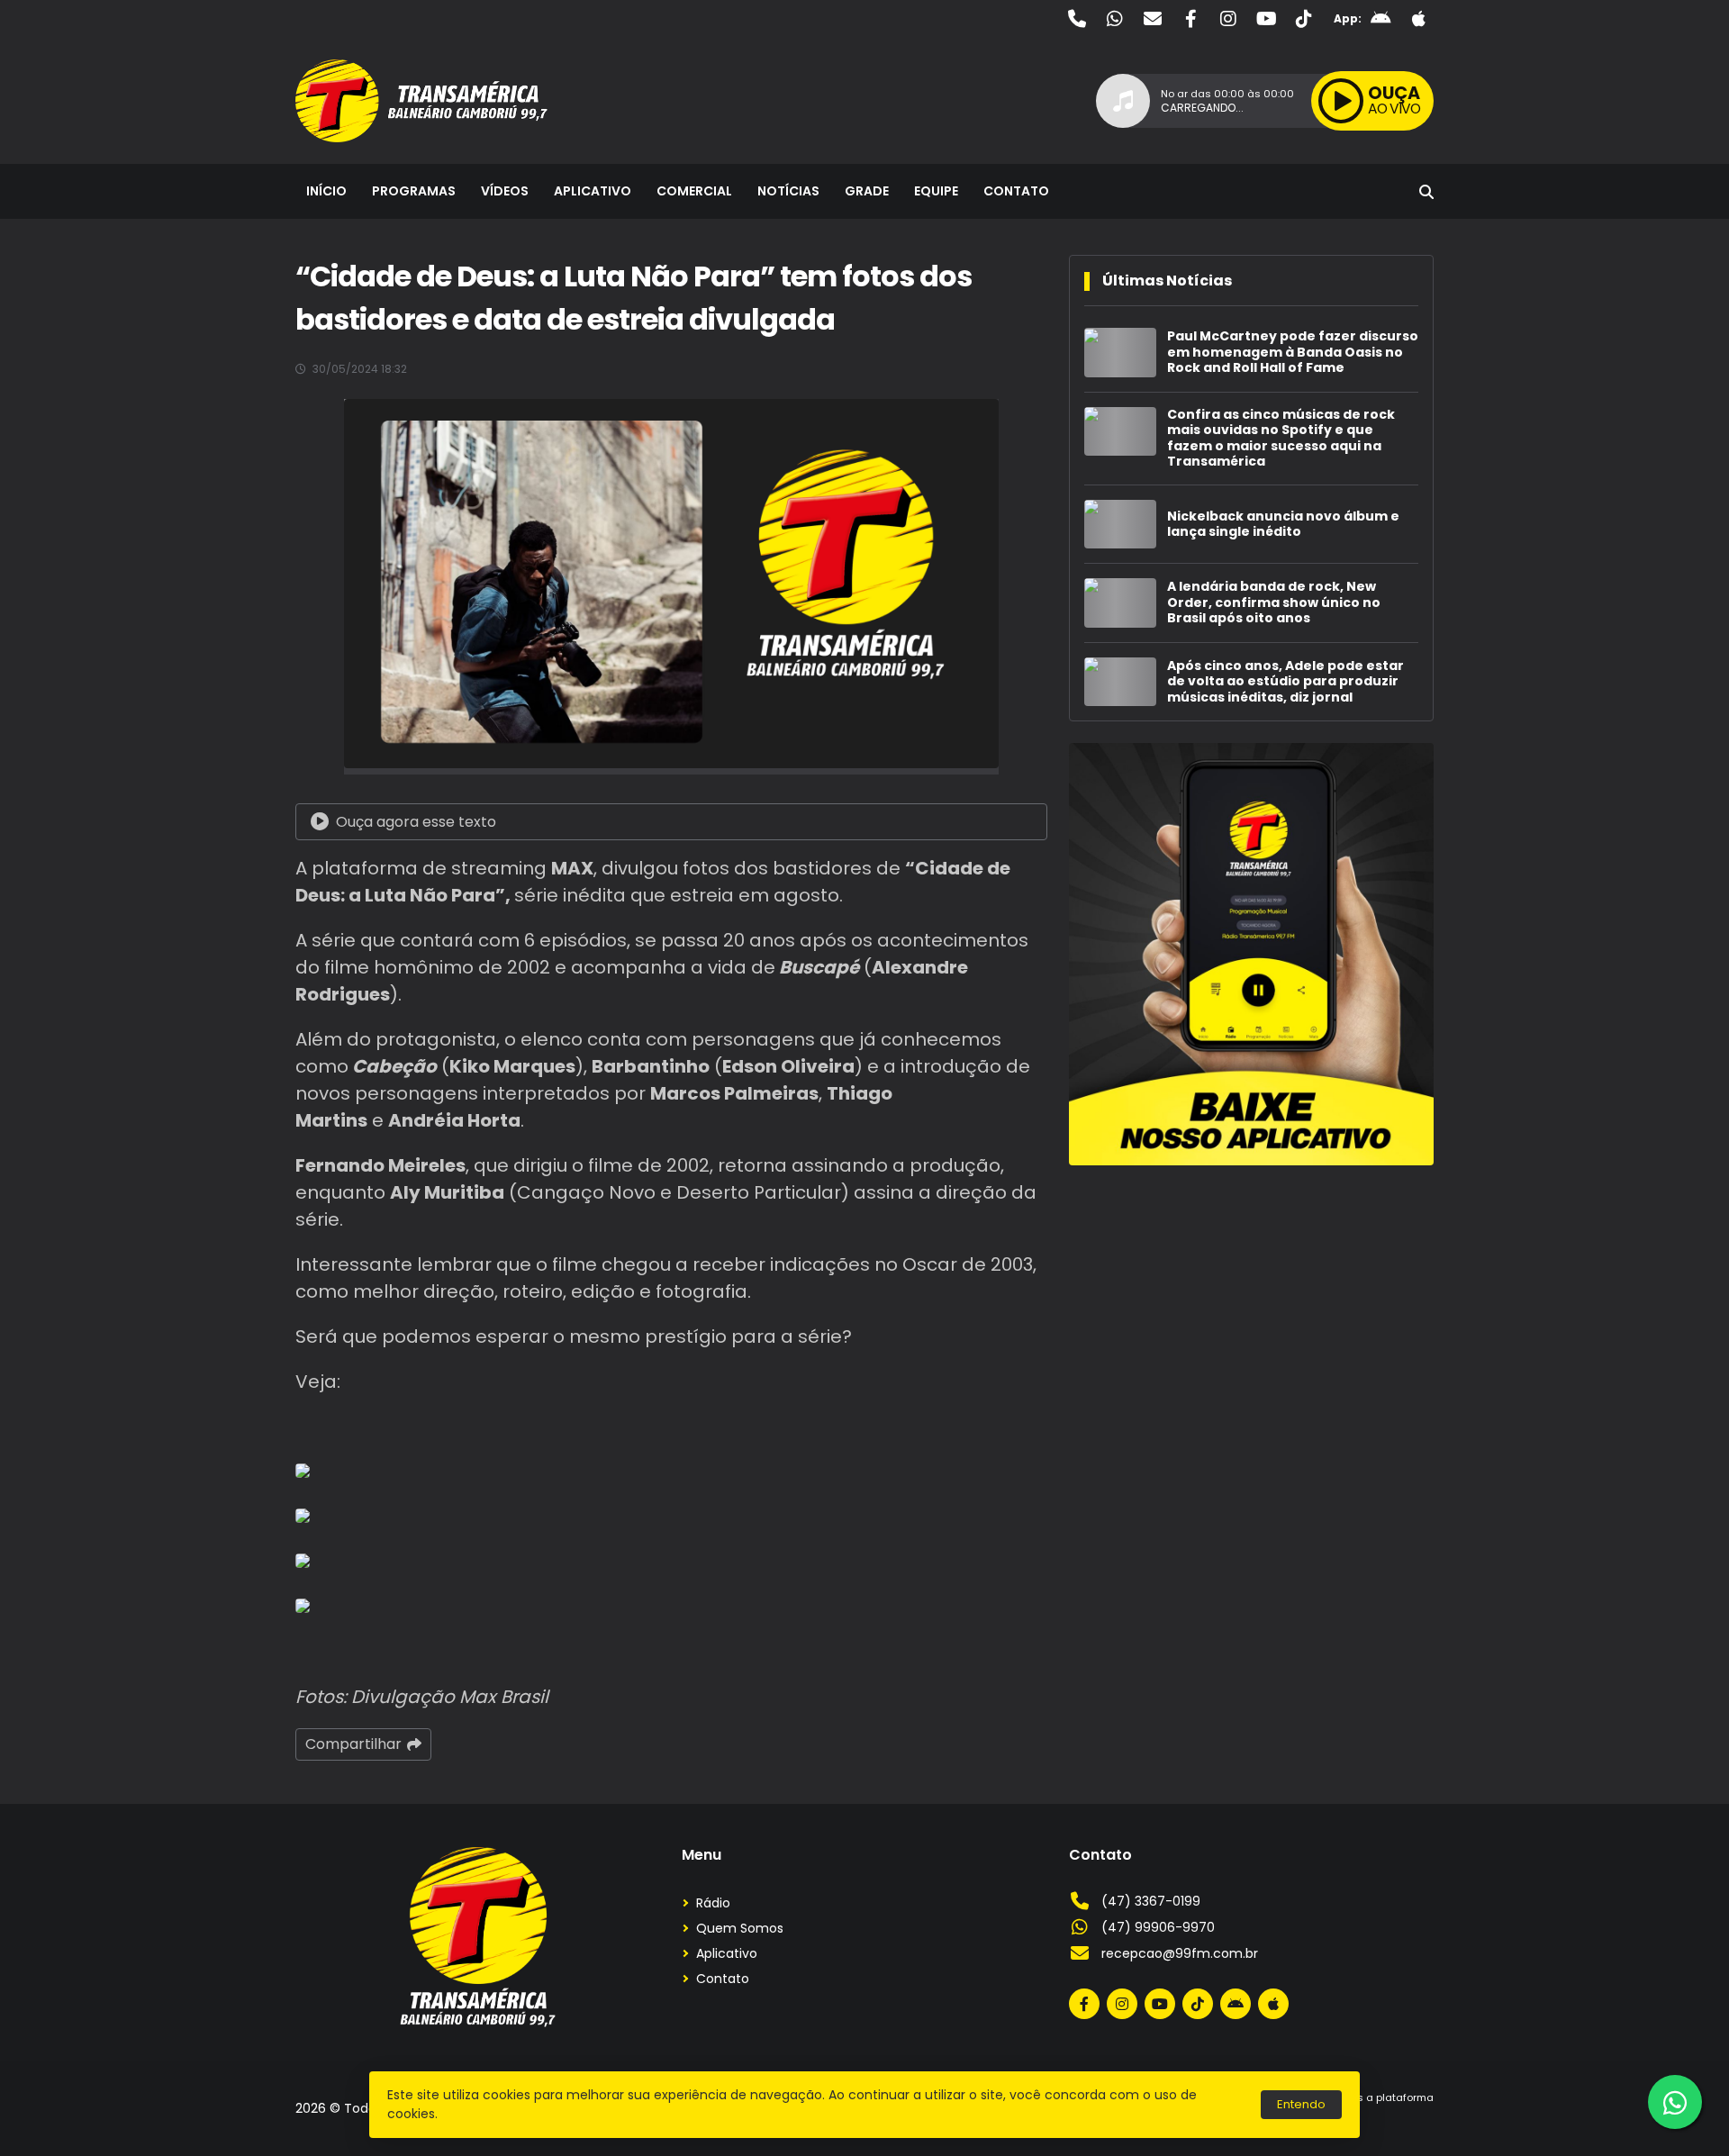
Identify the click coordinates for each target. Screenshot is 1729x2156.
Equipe (936, 191)
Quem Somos (740, 1928)
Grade (867, 191)
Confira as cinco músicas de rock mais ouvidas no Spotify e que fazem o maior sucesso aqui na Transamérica (1281, 439)
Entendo (1301, 2104)
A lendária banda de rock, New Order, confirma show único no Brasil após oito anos (1274, 603)
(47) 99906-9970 (1158, 1927)
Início (326, 191)
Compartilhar (353, 1744)
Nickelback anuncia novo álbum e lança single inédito (1283, 525)
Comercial (694, 191)
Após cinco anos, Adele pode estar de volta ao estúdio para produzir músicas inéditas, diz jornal (1285, 682)
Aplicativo (593, 191)
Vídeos (505, 191)
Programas (414, 191)
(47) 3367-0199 (1151, 1901)
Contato (1016, 191)
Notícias (788, 191)
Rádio (713, 1903)
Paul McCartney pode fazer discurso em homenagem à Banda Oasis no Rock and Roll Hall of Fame (1293, 353)
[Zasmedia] (1389, 2119)
